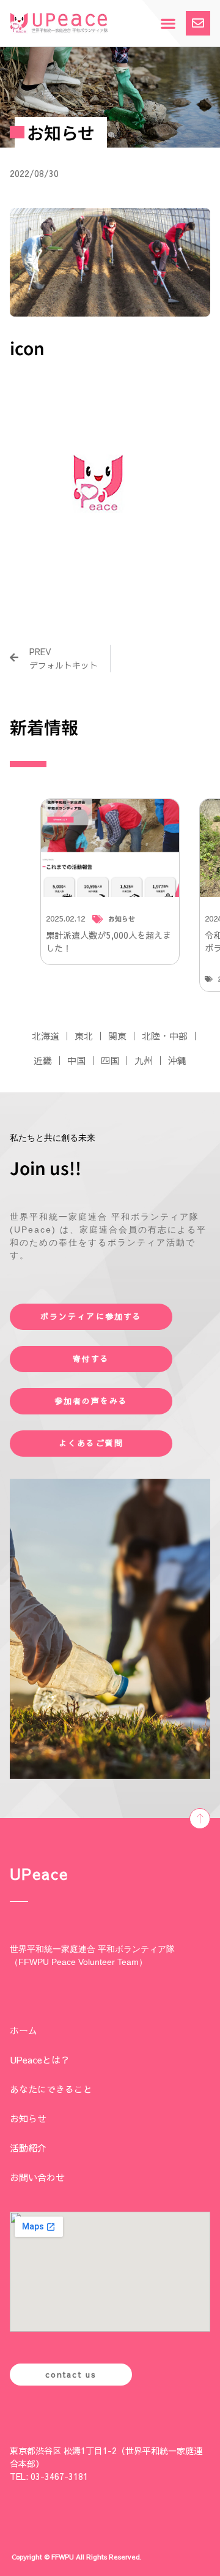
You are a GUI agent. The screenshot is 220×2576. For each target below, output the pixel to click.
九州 (144, 1060)
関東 (117, 1036)
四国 (110, 1060)
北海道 (46, 1036)
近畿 (43, 1060)
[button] (168, 24)
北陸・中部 (165, 1036)
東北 (84, 1036)
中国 (76, 1060)
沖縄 (177, 1060)
